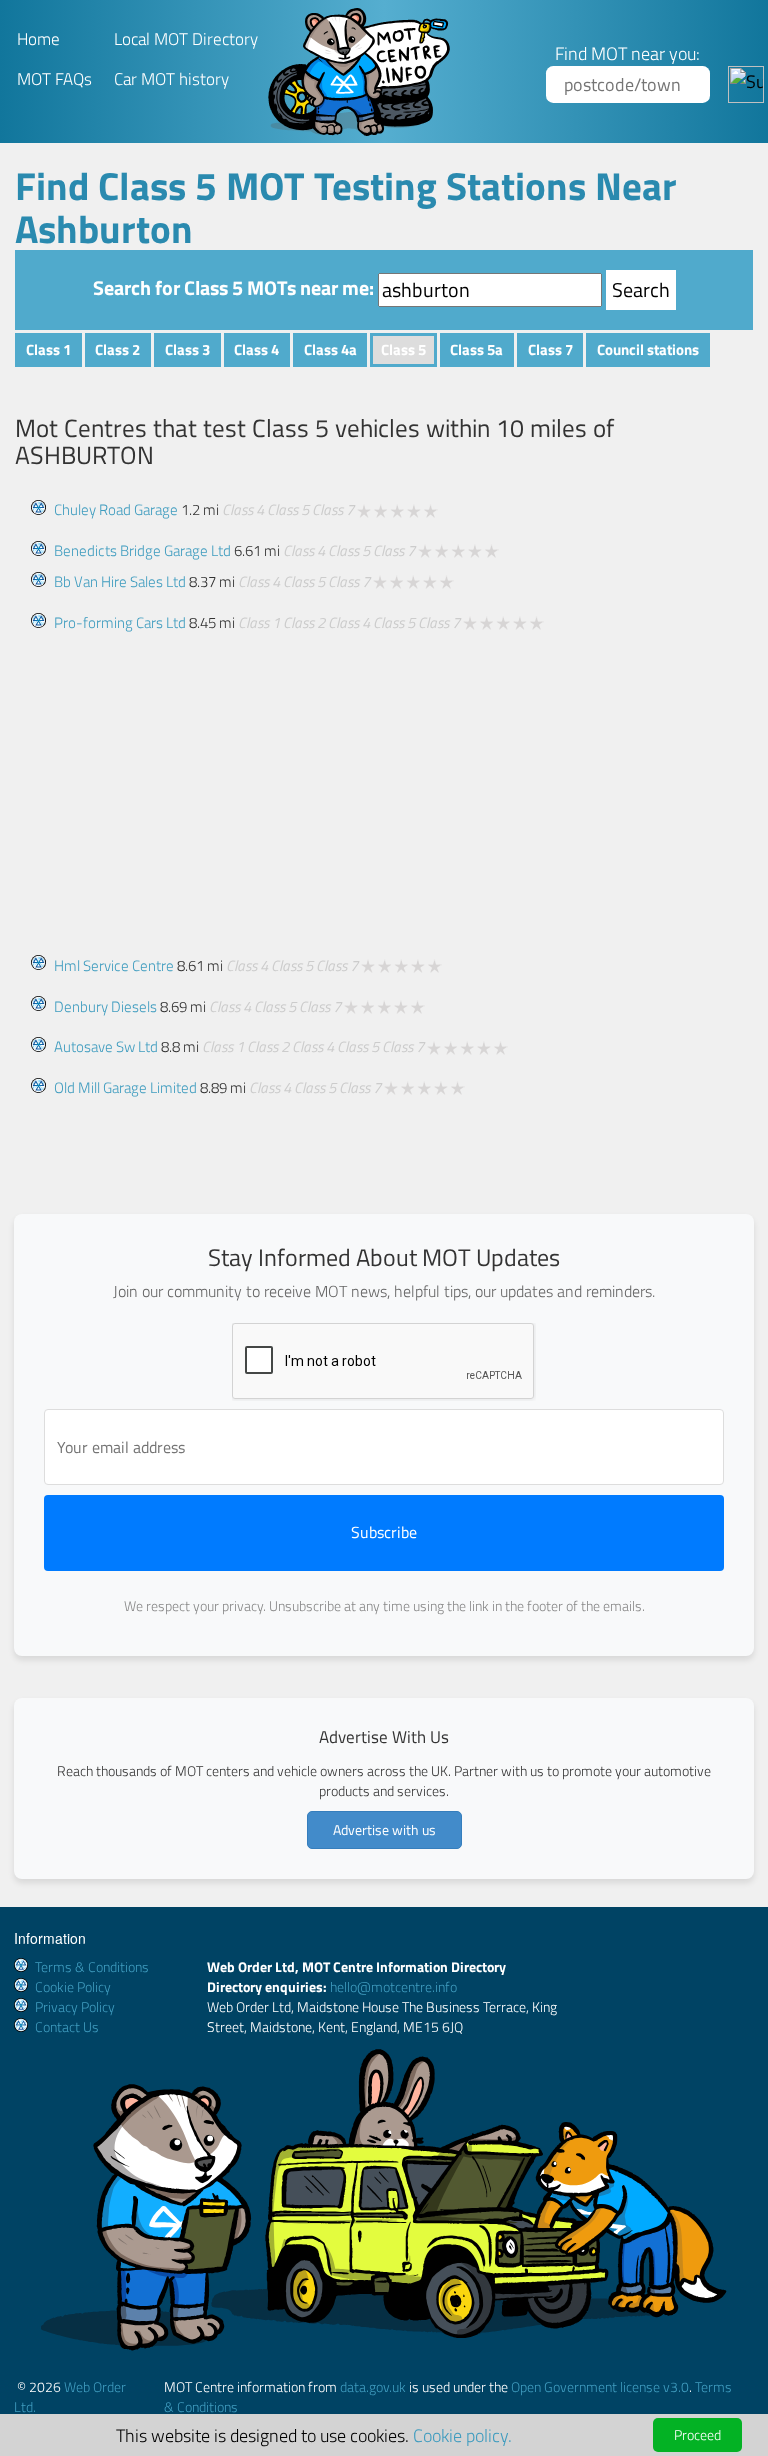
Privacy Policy (75, 2006)
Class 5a (476, 349)
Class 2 (117, 349)
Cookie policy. (462, 2435)
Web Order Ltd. (70, 2396)
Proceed (697, 2434)
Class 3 (187, 349)
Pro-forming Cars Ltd (120, 622)
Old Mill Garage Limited (125, 1087)
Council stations (648, 349)
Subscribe (384, 1532)
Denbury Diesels (105, 1006)
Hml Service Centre (114, 965)
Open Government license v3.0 (600, 2386)
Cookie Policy (73, 1986)
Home (38, 39)
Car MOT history (171, 79)
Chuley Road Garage (116, 509)
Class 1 (48, 349)
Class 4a (330, 349)
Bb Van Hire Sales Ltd (120, 581)
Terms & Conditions (92, 1966)
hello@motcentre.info (393, 1986)
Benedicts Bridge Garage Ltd (142, 550)
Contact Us (67, 2026)
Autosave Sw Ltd (106, 1046)
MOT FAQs (54, 79)
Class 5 (403, 349)
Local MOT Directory (186, 39)
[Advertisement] (383, 784)
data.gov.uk (373, 2386)
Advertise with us (384, 1829)
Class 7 (550, 349)
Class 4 (256, 349)
